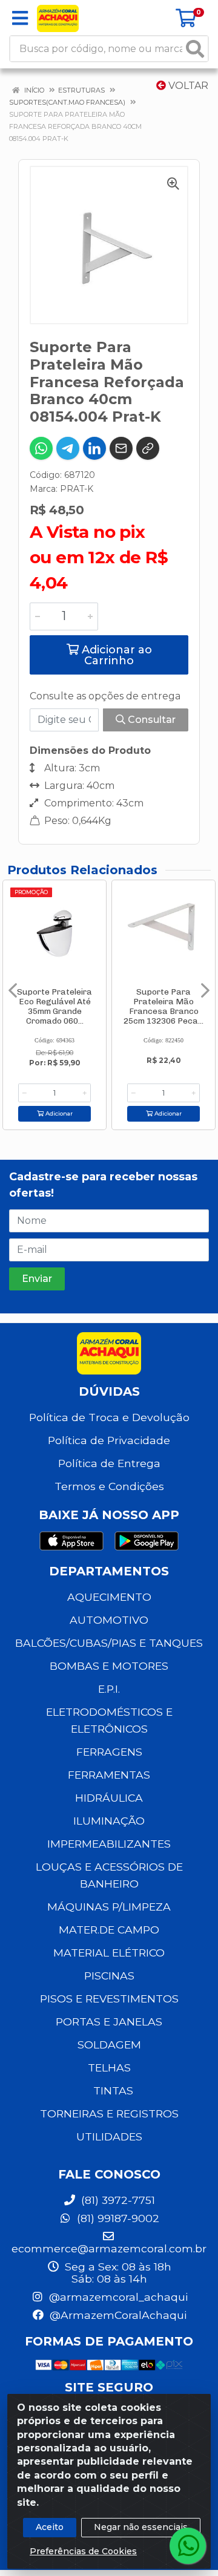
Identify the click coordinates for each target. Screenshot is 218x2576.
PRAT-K (77, 489)
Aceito (50, 2527)
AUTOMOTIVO (109, 1620)
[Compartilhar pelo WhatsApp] (41, 448)
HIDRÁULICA (109, 1798)
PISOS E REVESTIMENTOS (109, 1999)
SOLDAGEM (109, 2045)
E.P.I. (109, 1689)
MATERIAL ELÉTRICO (109, 1953)
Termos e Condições (109, 1486)
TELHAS (109, 2068)
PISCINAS (109, 1976)
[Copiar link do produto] (148, 448)
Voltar (187, 86)
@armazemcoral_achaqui (117, 2297)
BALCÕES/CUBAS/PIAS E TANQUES (109, 1643)
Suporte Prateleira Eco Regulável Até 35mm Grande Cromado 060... (54, 1006)
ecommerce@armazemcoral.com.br (109, 2248)
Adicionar (58, 1113)
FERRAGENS (109, 1752)
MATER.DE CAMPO (109, 1930)
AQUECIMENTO (109, 1597)
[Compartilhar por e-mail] (121, 448)
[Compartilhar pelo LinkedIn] (94, 448)
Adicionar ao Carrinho (115, 655)
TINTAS (113, 2091)
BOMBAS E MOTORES (109, 1666)
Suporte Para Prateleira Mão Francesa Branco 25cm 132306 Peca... (163, 1006)
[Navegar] (13, 990)
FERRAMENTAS (109, 1775)
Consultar (150, 720)
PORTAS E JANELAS (109, 2022)
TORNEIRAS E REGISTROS (109, 2113)
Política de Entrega (109, 1463)
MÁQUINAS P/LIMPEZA (109, 1907)
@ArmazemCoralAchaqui (117, 2315)
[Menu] (20, 18)
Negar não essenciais (141, 2527)
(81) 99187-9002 (117, 2218)
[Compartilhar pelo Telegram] (68, 448)
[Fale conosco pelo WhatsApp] (188, 2546)
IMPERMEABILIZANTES (109, 1844)
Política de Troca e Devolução (109, 1417)
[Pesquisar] (195, 49)
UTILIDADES (109, 2136)
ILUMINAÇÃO (109, 1821)
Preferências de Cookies (83, 2551)
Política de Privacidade (109, 1440)
